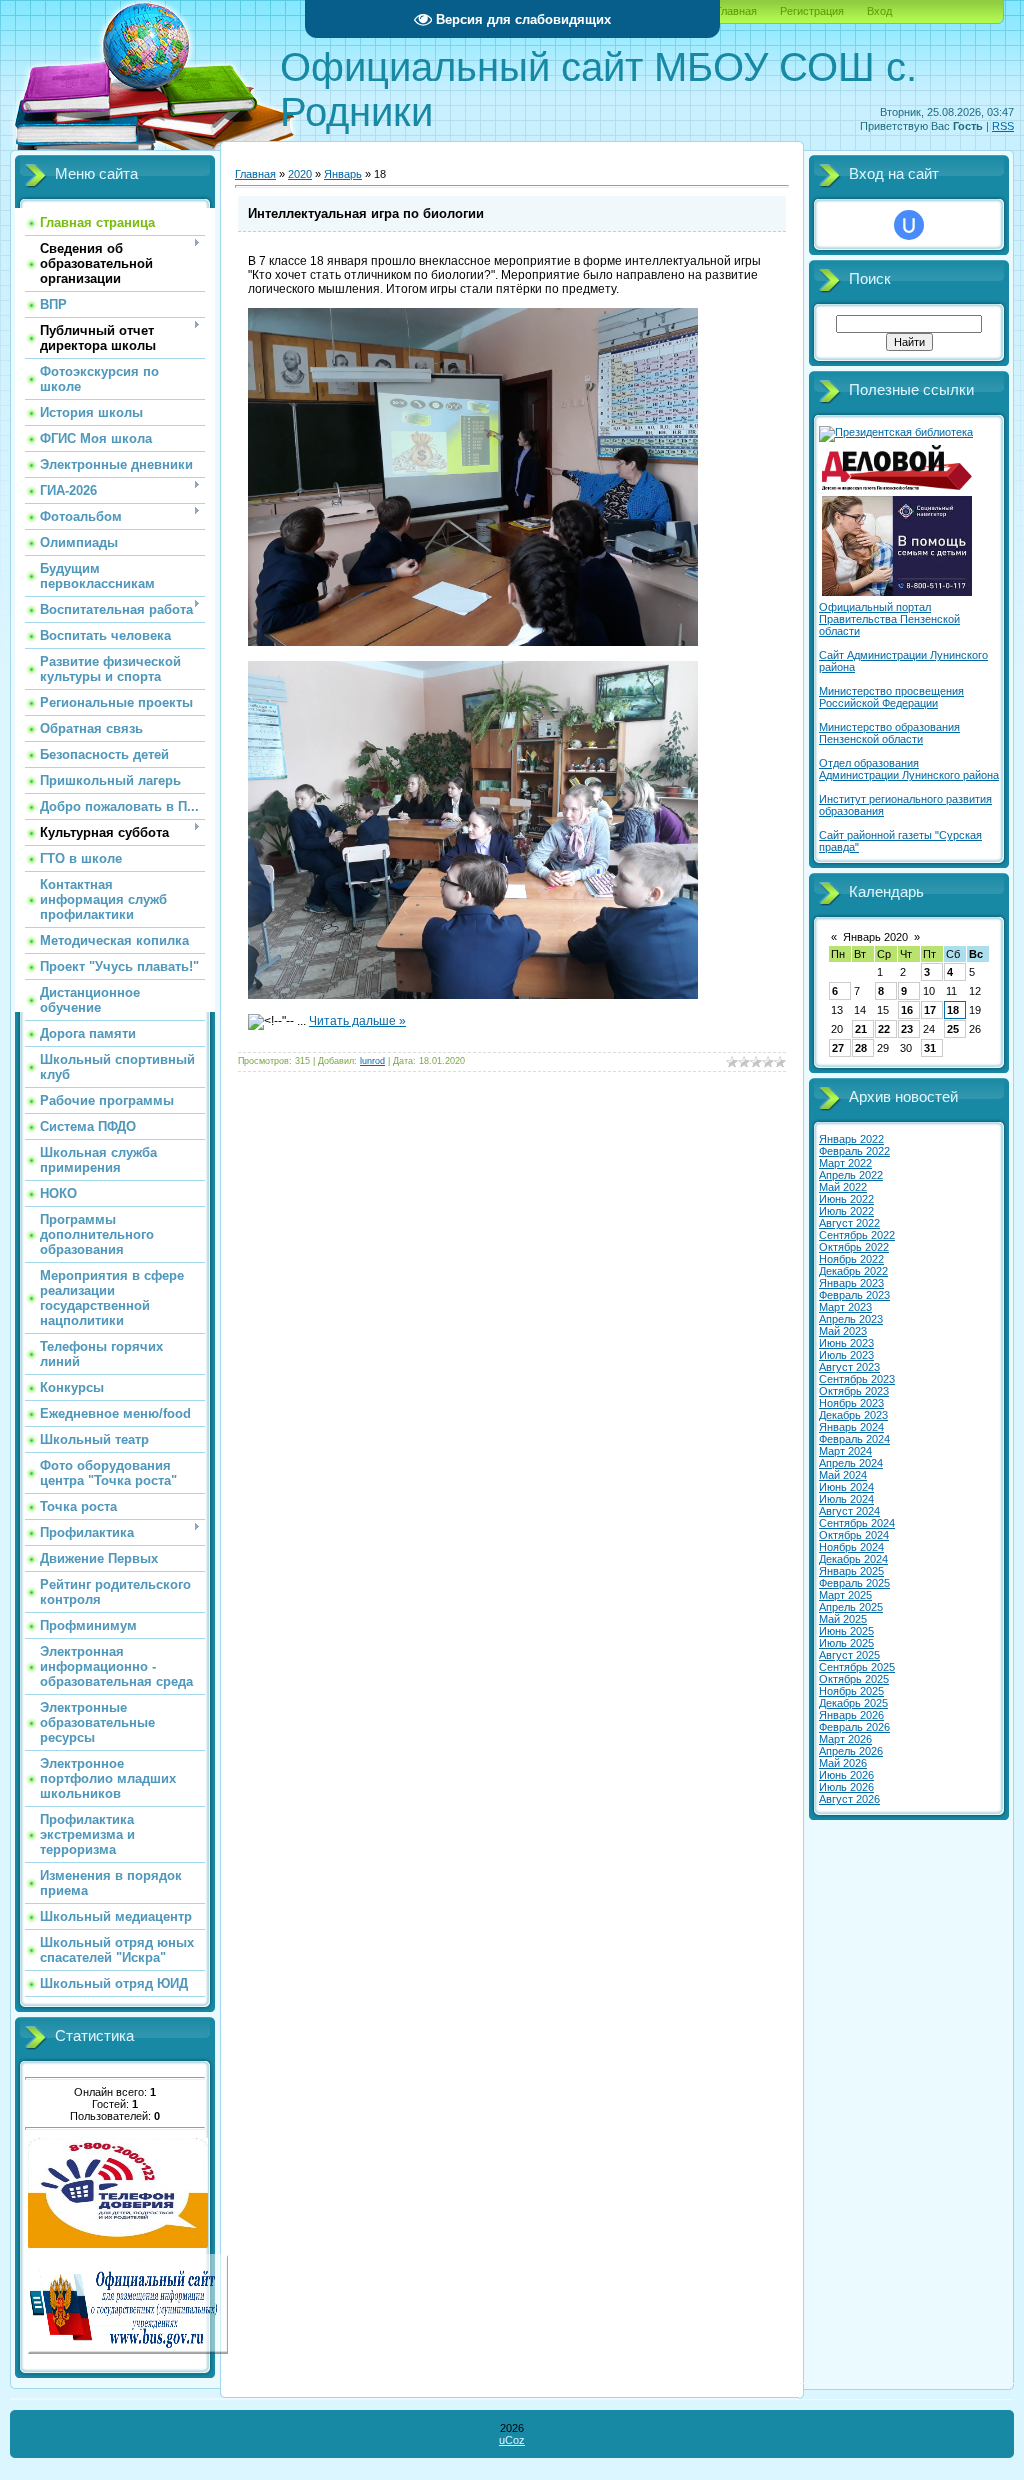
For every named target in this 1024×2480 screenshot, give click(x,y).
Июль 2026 (846, 1787)
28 (861, 1048)
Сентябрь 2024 (857, 1523)
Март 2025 (845, 1595)
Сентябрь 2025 (857, 1667)
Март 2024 (845, 1451)
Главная (736, 11)
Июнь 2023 (846, 1343)
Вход (879, 11)
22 (884, 1029)
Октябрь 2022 (854, 1247)
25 (953, 1029)
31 (930, 1048)
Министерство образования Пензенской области (889, 733)
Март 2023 (845, 1307)
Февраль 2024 (854, 1439)
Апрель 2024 (851, 1463)
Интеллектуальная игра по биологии (366, 213)
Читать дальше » (357, 1021)
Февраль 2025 (854, 1583)
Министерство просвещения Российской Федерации (891, 697)
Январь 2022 (851, 1139)
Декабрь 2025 (853, 1703)
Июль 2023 (846, 1355)
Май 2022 (843, 1187)
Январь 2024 (851, 1427)
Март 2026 (845, 1739)
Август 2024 (849, 1511)
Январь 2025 (851, 1571)
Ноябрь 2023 (851, 1403)
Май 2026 (843, 1763)
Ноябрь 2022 (851, 1259)
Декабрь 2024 (853, 1559)
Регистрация (812, 11)
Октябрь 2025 (854, 1679)
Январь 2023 (851, 1283)
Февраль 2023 (854, 1295)
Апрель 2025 (851, 1607)
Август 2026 (849, 1799)
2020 (300, 174)
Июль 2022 (846, 1211)
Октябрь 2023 (854, 1391)
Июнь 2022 (846, 1199)
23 (907, 1029)
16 (907, 1010)
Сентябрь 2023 (857, 1379)
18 (953, 1010)
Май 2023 (843, 1331)
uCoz (512, 2440)
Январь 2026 (851, 1715)
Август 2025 (849, 1655)
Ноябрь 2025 (851, 1691)
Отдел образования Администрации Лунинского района (909, 769)
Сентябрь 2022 (857, 1235)
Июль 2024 (846, 1499)
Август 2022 (849, 1223)
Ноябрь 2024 (851, 1547)
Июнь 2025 (846, 1631)
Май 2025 (843, 1619)
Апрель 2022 (851, 1175)
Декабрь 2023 (853, 1415)
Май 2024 (843, 1475)
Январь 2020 (875, 937)
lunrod (372, 1061)
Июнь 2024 (846, 1487)
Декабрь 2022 (853, 1271)
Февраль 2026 (854, 1727)
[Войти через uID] (909, 225)
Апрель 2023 (851, 1319)
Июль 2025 (846, 1643)
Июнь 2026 (846, 1775)
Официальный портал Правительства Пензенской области (889, 619)
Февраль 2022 (854, 1151)
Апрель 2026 (851, 1751)
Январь (343, 174)
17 (930, 1010)
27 (838, 1048)
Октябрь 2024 (854, 1535)
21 (861, 1029)
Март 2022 (845, 1163)
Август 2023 (849, 1367)
